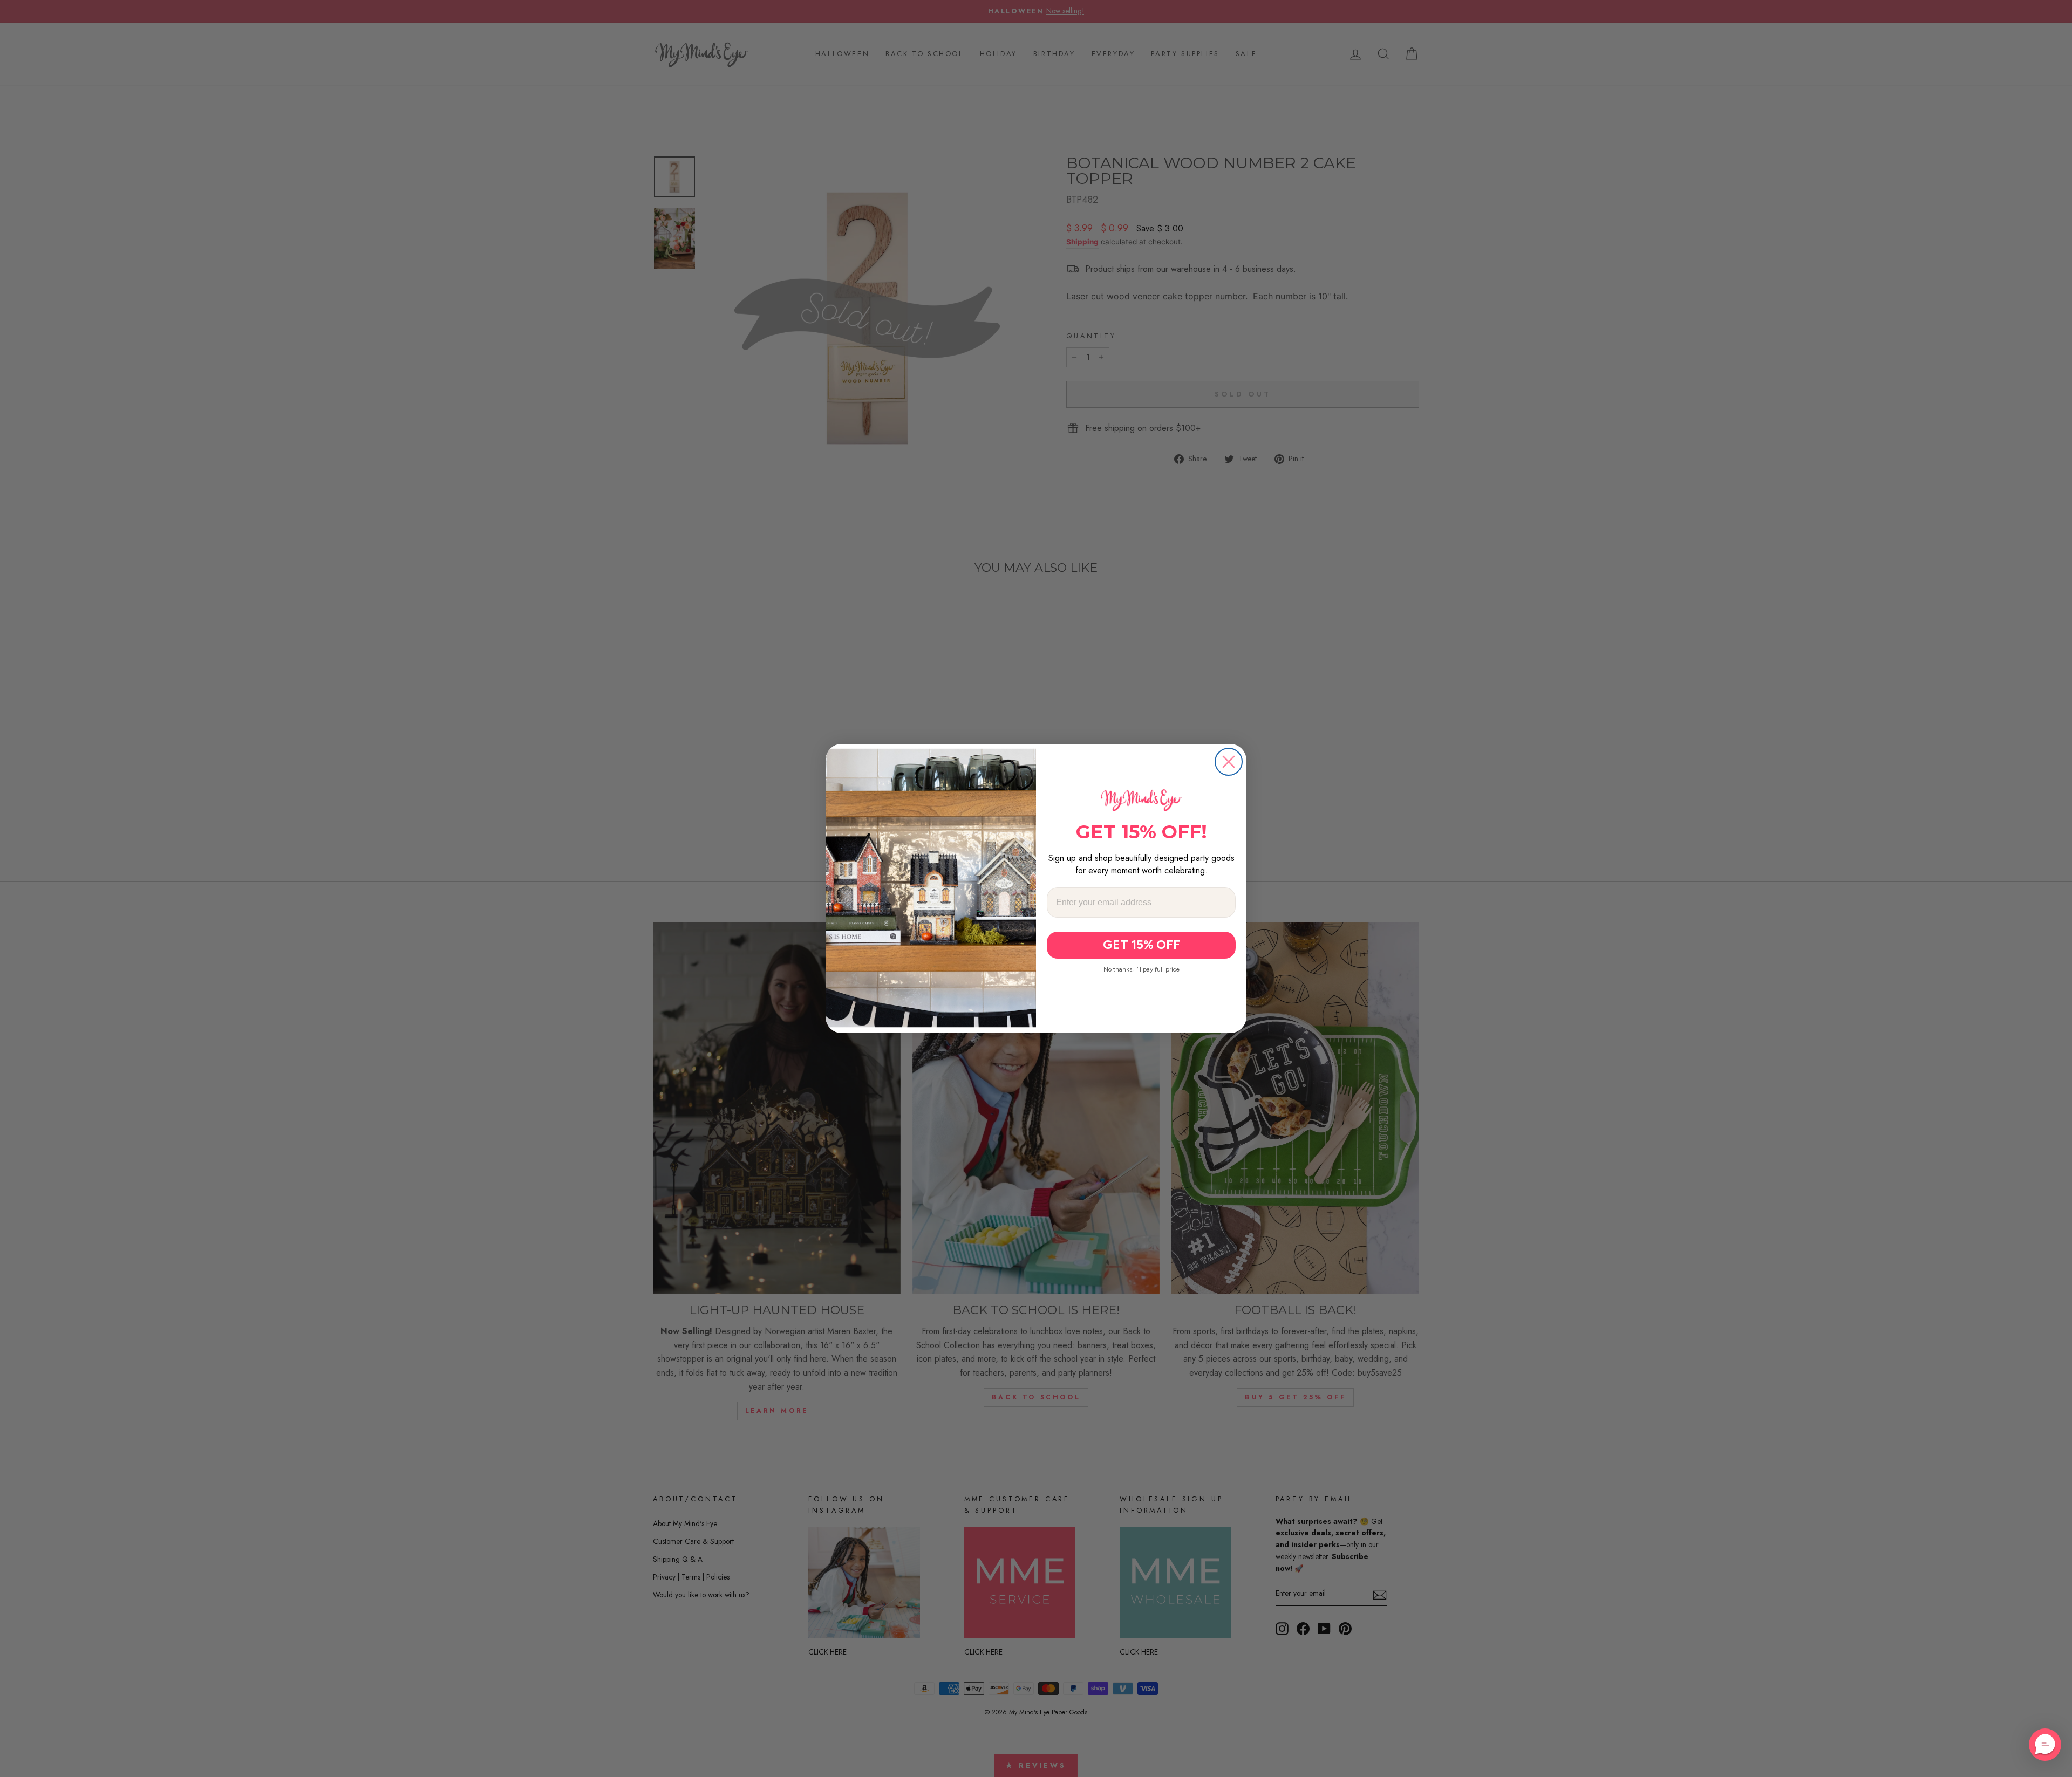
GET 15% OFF (1141, 945)
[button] (2045, 1745)
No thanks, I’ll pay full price (1141, 969)
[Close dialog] (1229, 762)
